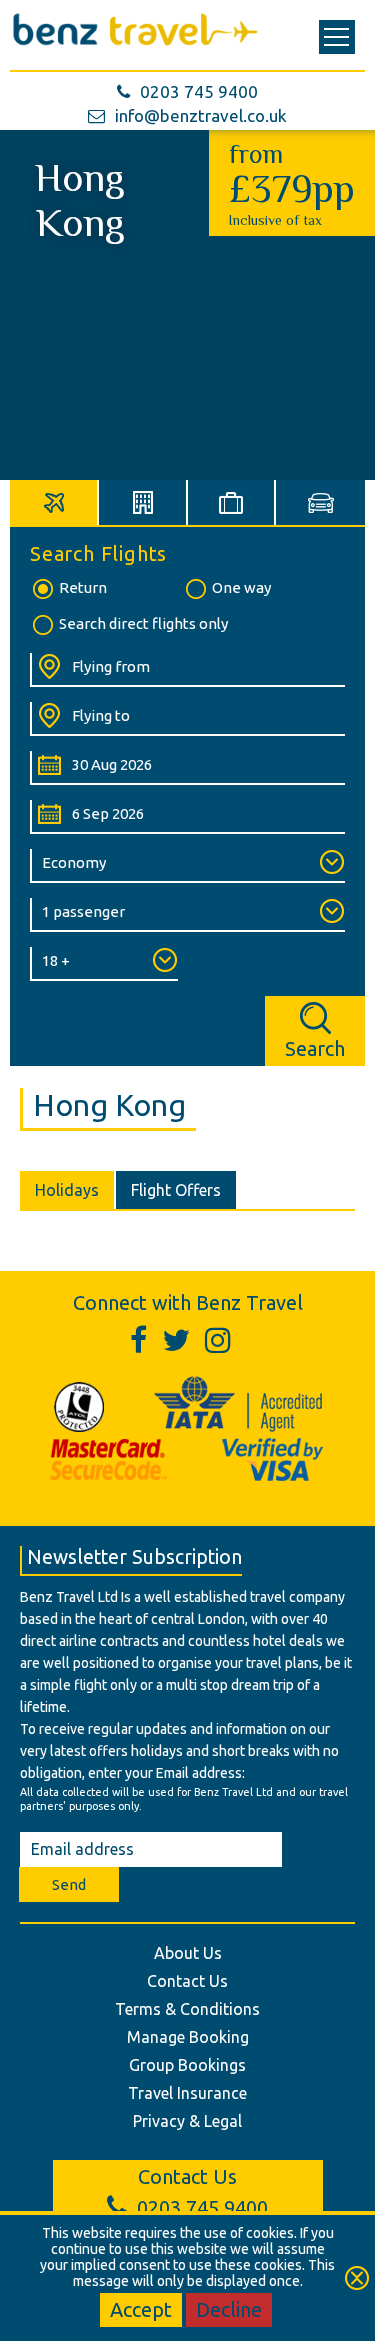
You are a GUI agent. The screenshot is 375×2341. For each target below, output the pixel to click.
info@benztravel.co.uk (201, 115)
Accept (141, 2309)
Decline (229, 2309)
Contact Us (187, 1981)
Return (83, 587)
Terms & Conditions (187, 2009)
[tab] (54, 502)
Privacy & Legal (187, 2121)
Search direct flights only (143, 623)
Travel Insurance (187, 2093)
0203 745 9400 (199, 91)
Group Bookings (187, 2065)
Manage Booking (188, 2037)
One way (241, 587)
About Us (188, 1953)
